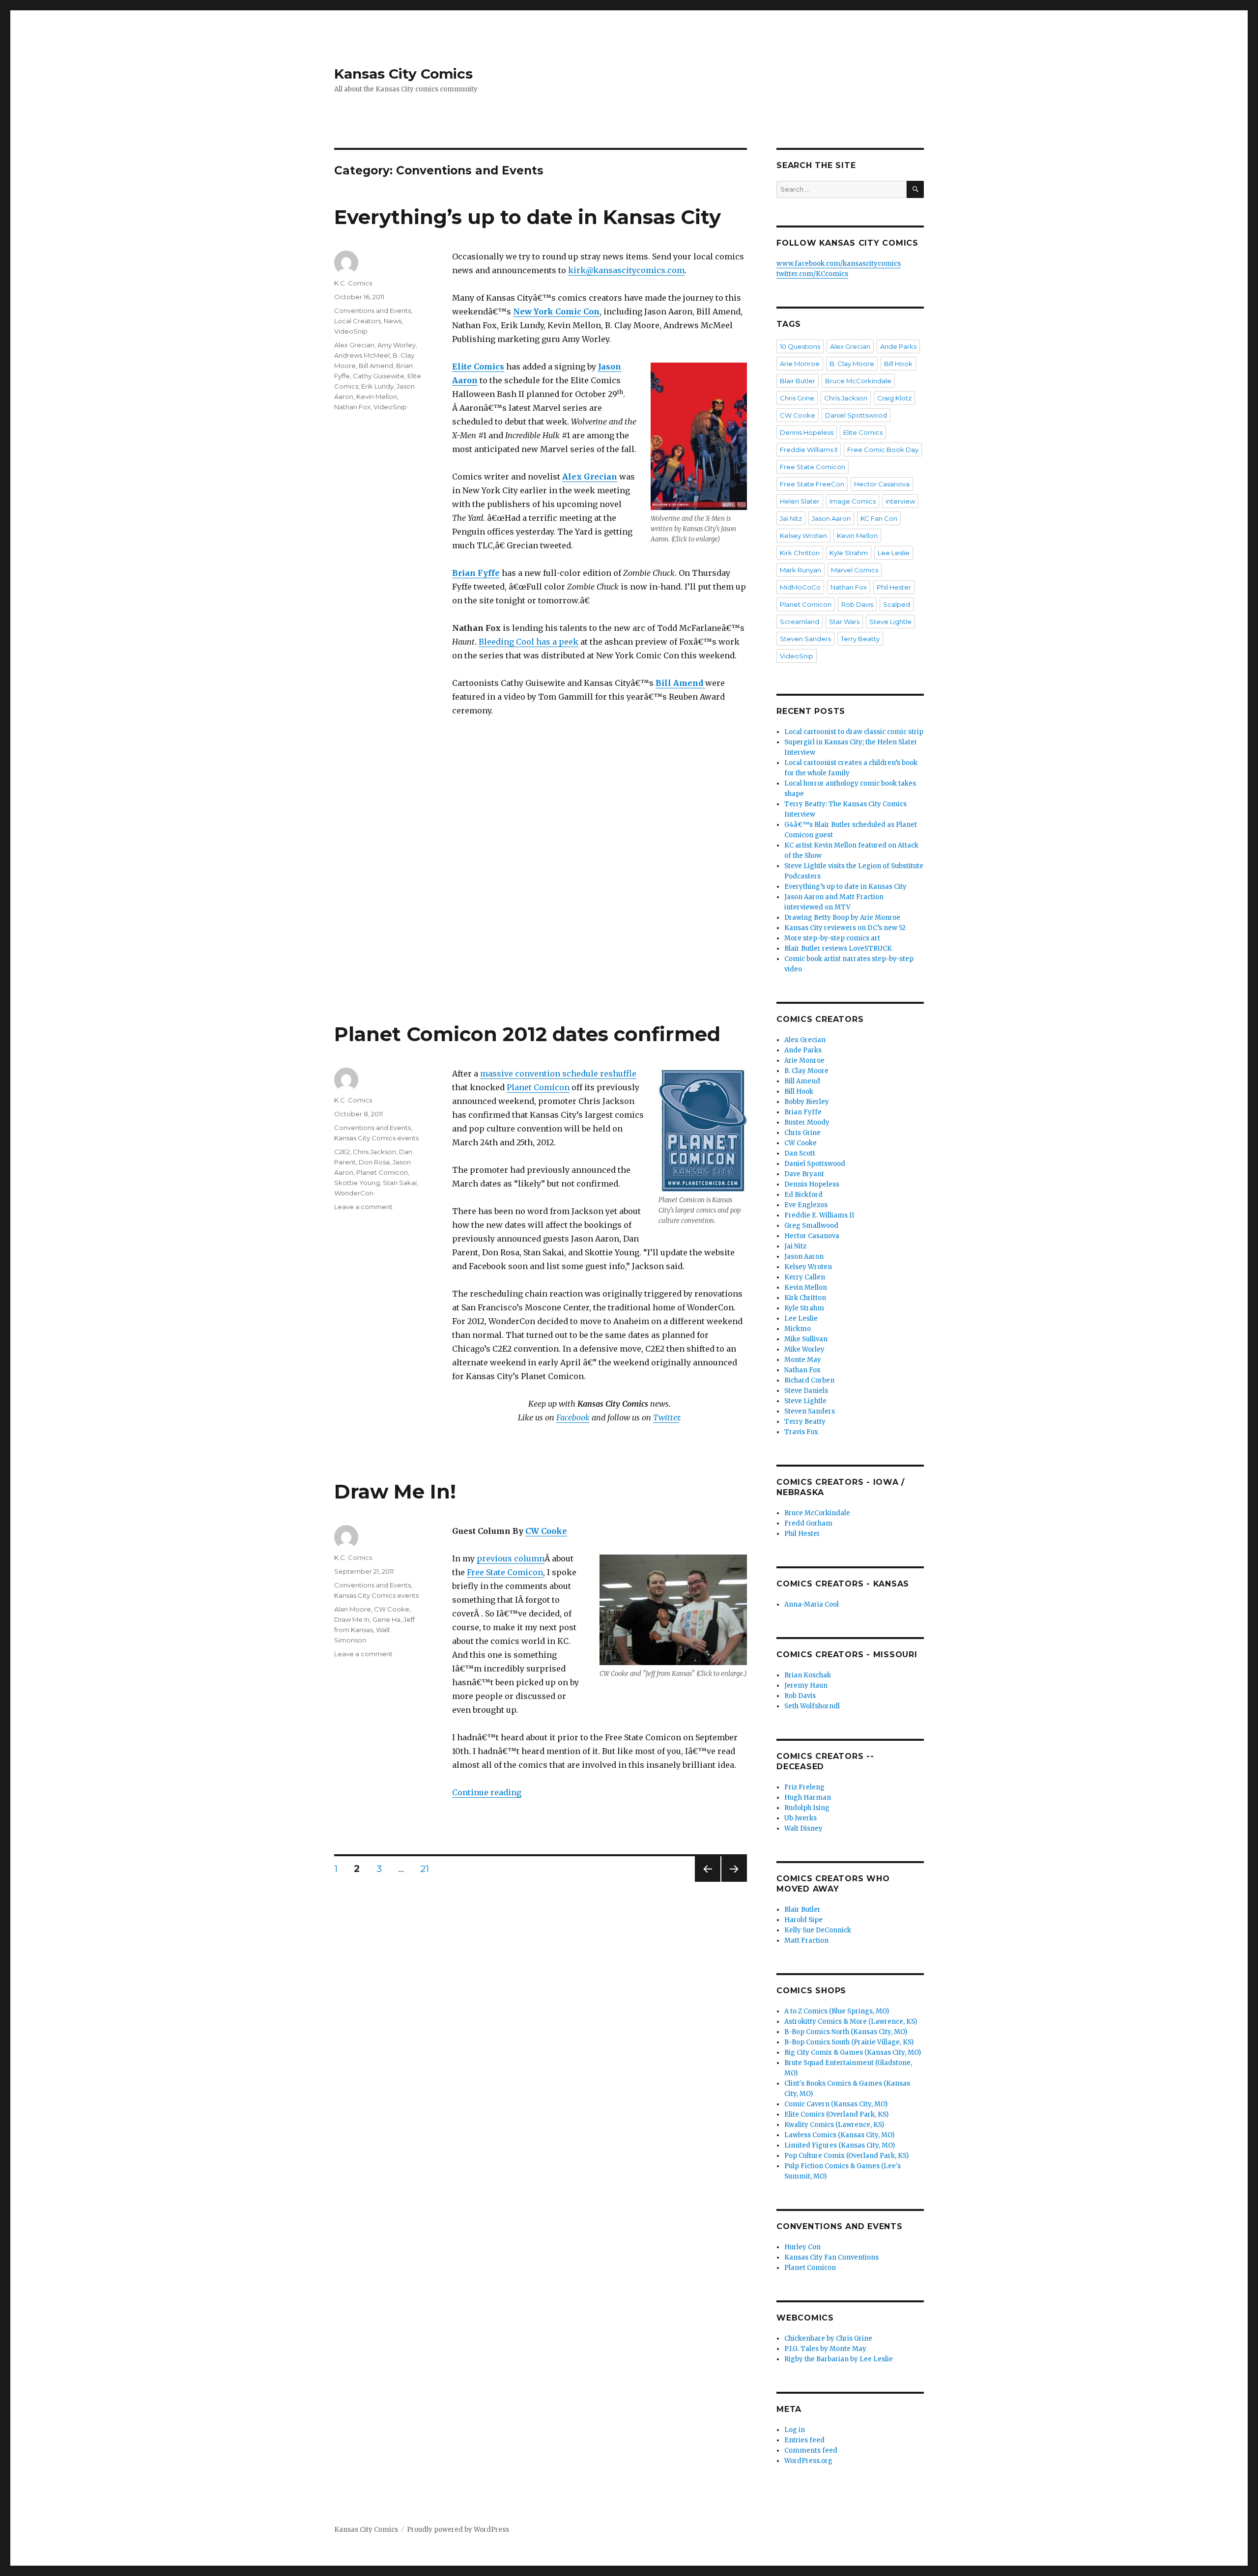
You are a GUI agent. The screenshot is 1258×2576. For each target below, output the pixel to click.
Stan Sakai (400, 1183)
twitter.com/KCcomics (812, 274)
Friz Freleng (804, 1787)
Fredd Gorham (808, 1523)
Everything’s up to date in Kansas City (528, 217)
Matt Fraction (806, 1940)
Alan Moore (353, 1609)
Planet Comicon (538, 1087)
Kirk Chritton (800, 553)
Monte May (803, 1360)
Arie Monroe (800, 364)
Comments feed (811, 2450)
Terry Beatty (860, 639)
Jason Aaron (831, 518)
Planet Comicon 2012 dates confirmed (527, 1034)
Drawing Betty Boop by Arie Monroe (842, 918)
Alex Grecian (354, 345)
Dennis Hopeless (807, 432)
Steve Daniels (806, 1391)
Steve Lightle (890, 622)
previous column (511, 1558)
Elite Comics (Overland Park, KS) (836, 2114)
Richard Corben (809, 1380)
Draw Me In (352, 1619)
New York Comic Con (556, 311)
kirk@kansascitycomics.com (626, 270)
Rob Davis (857, 604)
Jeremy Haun (806, 1685)
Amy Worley (397, 345)
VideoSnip (351, 331)
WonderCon (354, 1193)
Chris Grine (797, 398)
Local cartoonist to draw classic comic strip (854, 732)
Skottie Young (357, 1183)
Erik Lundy (377, 386)
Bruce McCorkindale (858, 381)
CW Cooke (546, 1531)
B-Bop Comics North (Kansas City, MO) (846, 2032)
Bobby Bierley (807, 1102)
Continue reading (487, 1792)
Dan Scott (800, 1153)
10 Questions (800, 346)
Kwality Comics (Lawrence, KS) (834, 2125)
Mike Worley (804, 1349)
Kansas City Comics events (376, 1138)
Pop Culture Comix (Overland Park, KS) (846, 2156)
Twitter (666, 1417)
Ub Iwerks (801, 1818)
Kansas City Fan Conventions (831, 2257)
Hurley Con (802, 2247)
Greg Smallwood (811, 1226)
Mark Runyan (801, 570)
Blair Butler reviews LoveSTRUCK (838, 948)
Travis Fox (801, 1432)
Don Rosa (374, 1162)
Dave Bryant (804, 1174)
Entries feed (804, 2440)
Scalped (897, 604)
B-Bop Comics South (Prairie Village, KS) (849, 2042)
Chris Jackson (374, 1152)
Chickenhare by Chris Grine (828, 2338)
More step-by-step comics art (832, 938)
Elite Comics (863, 432)
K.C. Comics (353, 283)
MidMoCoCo (800, 587)
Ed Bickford (803, 1195)
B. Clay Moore (852, 364)
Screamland (800, 622)
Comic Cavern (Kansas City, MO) (836, 2104)
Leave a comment (363, 1207)
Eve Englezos (806, 1205)
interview (900, 501)
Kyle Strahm (849, 553)
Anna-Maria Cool (812, 1604)
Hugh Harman (808, 1798)
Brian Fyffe (803, 1112)
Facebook (573, 1417)
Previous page (708, 1882)
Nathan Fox (352, 407)
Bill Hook (898, 364)
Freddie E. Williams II (819, 1215)
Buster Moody (807, 1122)
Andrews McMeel (362, 355)
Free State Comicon (505, 1572)
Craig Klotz (894, 398)
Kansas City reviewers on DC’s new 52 (845, 928)
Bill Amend (376, 366)
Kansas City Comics (403, 74)
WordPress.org (808, 2461)
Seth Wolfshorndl (812, 1706)
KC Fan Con (879, 518)
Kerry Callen (805, 1277)
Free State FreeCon (812, 484)
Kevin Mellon (377, 396)
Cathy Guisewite (379, 376)
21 (428, 1868)
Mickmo (798, 1329)
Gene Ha (386, 1619)
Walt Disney (803, 1828)
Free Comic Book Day (883, 450)
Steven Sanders (805, 639)
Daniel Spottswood (856, 415)
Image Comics (853, 501)
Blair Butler (798, 381)
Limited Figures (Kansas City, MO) (840, 2145)
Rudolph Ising (807, 1808)
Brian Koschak (808, 1675)
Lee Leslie (894, 553)
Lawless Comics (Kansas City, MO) (839, 2135)
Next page (734, 1882)
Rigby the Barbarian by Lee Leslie (839, 2359)
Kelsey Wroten (803, 536)
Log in (795, 2430)
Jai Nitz (791, 518)
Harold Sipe (803, 1920)
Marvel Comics (855, 570)
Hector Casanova (882, 484)
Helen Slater (800, 501)
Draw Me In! (395, 1491)
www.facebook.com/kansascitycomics (839, 264)
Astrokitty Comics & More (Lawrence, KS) (851, 2022)
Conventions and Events (372, 311)
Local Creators (357, 321)
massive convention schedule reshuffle (558, 1074)
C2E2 (342, 1152)
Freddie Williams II (809, 450)
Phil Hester (894, 587)
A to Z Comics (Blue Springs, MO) (837, 2011)
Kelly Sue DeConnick (818, 1930)
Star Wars (844, 622)
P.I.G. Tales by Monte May (825, 2349)
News (393, 321)
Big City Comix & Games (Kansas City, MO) (853, 2052)
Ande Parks (898, 346)
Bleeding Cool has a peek (529, 642)
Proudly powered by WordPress (458, 2530)
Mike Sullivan (806, 1339)
